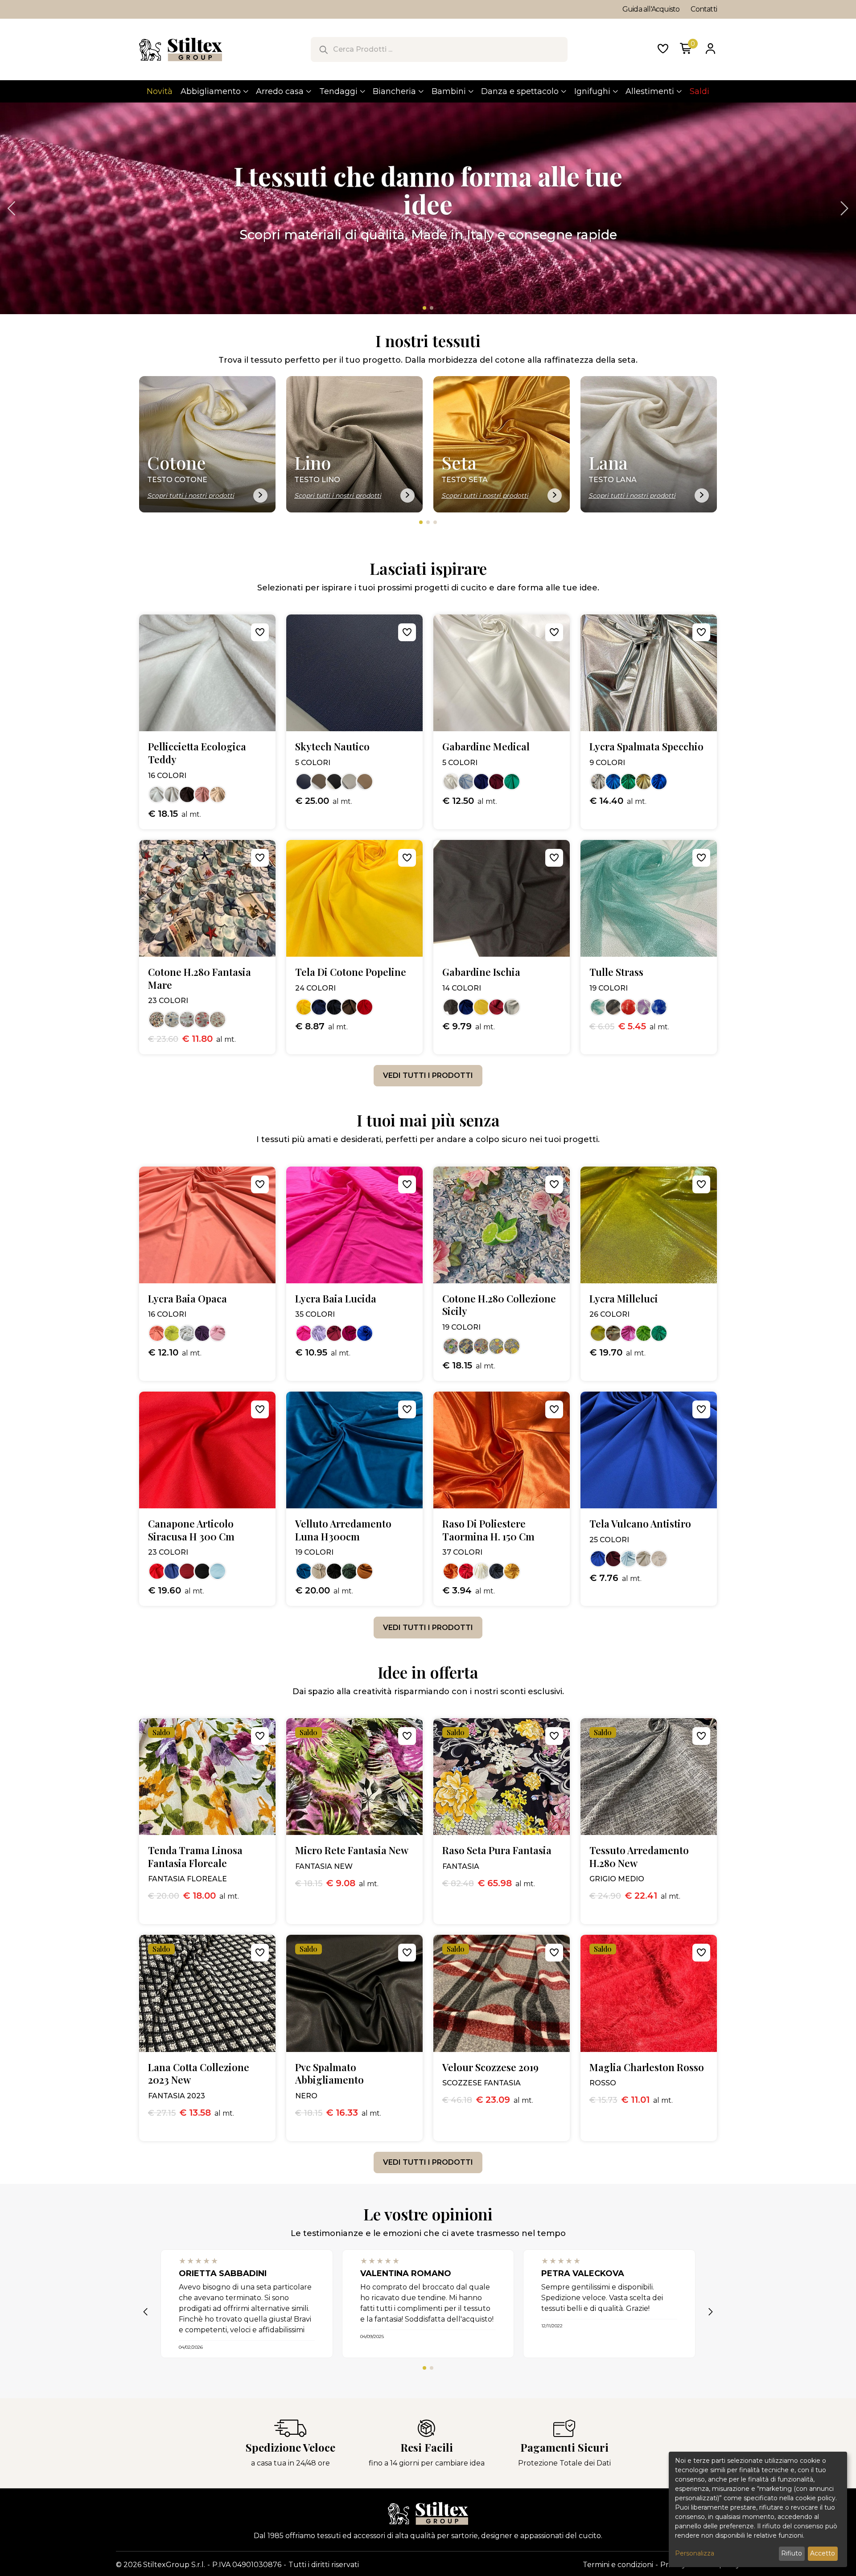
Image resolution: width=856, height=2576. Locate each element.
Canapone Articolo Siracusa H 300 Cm (191, 1530)
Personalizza (695, 2553)
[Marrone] (350, 1007)
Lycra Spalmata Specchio (646, 747)
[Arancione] (451, 1571)
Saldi (700, 91)
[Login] (710, 49)
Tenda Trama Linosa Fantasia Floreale (195, 1857)
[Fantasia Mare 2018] (218, 1020)
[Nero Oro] (613, 1333)
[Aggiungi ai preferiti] (260, 632)
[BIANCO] (157, 795)
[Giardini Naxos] (497, 1346)
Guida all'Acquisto (651, 9)
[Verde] (629, 782)
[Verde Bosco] (350, 1571)
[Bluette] (659, 782)
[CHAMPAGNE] (218, 795)
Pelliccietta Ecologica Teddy (197, 753)
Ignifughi (592, 91)
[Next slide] (843, 209)
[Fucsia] (350, 1333)
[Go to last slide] (13, 209)
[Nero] (334, 782)
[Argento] (598, 782)
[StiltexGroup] (428, 2513)
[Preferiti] (663, 49)
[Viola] (644, 1007)
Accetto (823, 2553)
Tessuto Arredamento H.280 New (639, 1857)
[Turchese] (613, 782)
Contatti (704, 9)
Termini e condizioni (618, 2565)
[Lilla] (319, 1333)
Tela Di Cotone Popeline (351, 972)
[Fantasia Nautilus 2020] (187, 1020)
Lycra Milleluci (624, 1299)
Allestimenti (650, 91)
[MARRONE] (187, 795)
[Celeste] (466, 782)
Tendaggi (338, 91)
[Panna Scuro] (319, 1571)
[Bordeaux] (497, 782)
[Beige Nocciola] (365, 782)
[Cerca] (323, 49)
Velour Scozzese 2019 (490, 2067)
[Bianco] (350, 782)
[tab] (424, 308)
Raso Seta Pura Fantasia (497, 1850)
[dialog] (758, 2509)
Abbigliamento (211, 91)
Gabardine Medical (486, 747)
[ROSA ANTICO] (202, 795)
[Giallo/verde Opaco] (172, 1333)
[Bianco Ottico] (659, 1559)
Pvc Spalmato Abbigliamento (329, 2074)
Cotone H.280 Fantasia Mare (200, 978)
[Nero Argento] (613, 1007)
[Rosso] (365, 1007)
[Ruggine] (365, 1571)
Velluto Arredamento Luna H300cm (343, 1530)
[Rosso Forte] (187, 1571)
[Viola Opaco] (202, 1333)
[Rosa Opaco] (218, 1333)
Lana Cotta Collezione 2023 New (199, 2074)
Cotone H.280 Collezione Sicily (499, 1305)
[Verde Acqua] (598, 1007)
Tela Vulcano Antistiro (640, 1524)
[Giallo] (304, 1007)
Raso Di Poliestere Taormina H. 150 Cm (488, 1530)
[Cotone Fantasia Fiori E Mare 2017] (202, 1020)
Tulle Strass (616, 972)
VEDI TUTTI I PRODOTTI (428, 1075)
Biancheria (394, 91)
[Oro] (644, 782)
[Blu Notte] (334, 1007)
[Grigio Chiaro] (512, 1007)
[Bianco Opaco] (187, 1333)
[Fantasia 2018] (157, 1020)
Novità (160, 91)
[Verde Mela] (644, 1333)
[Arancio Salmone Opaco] (157, 1333)
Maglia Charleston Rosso (647, 2067)
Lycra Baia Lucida (336, 1299)
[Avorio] (481, 1571)
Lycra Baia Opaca (187, 1299)
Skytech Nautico (332, 747)
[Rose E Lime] (451, 1346)
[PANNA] (172, 795)
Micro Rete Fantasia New (352, 1850)
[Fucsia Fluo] (304, 1333)
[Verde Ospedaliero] (512, 782)
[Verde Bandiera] (659, 1333)
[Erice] (512, 1346)
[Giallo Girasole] (512, 1571)
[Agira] (481, 1346)
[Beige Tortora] (319, 782)
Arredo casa (280, 91)
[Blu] (304, 782)
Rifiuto (792, 2553)
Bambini (449, 91)
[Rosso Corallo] (157, 1571)
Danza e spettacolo (520, 91)
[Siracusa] (466, 1346)
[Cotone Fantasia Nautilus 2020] (172, 1020)
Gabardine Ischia (481, 972)
